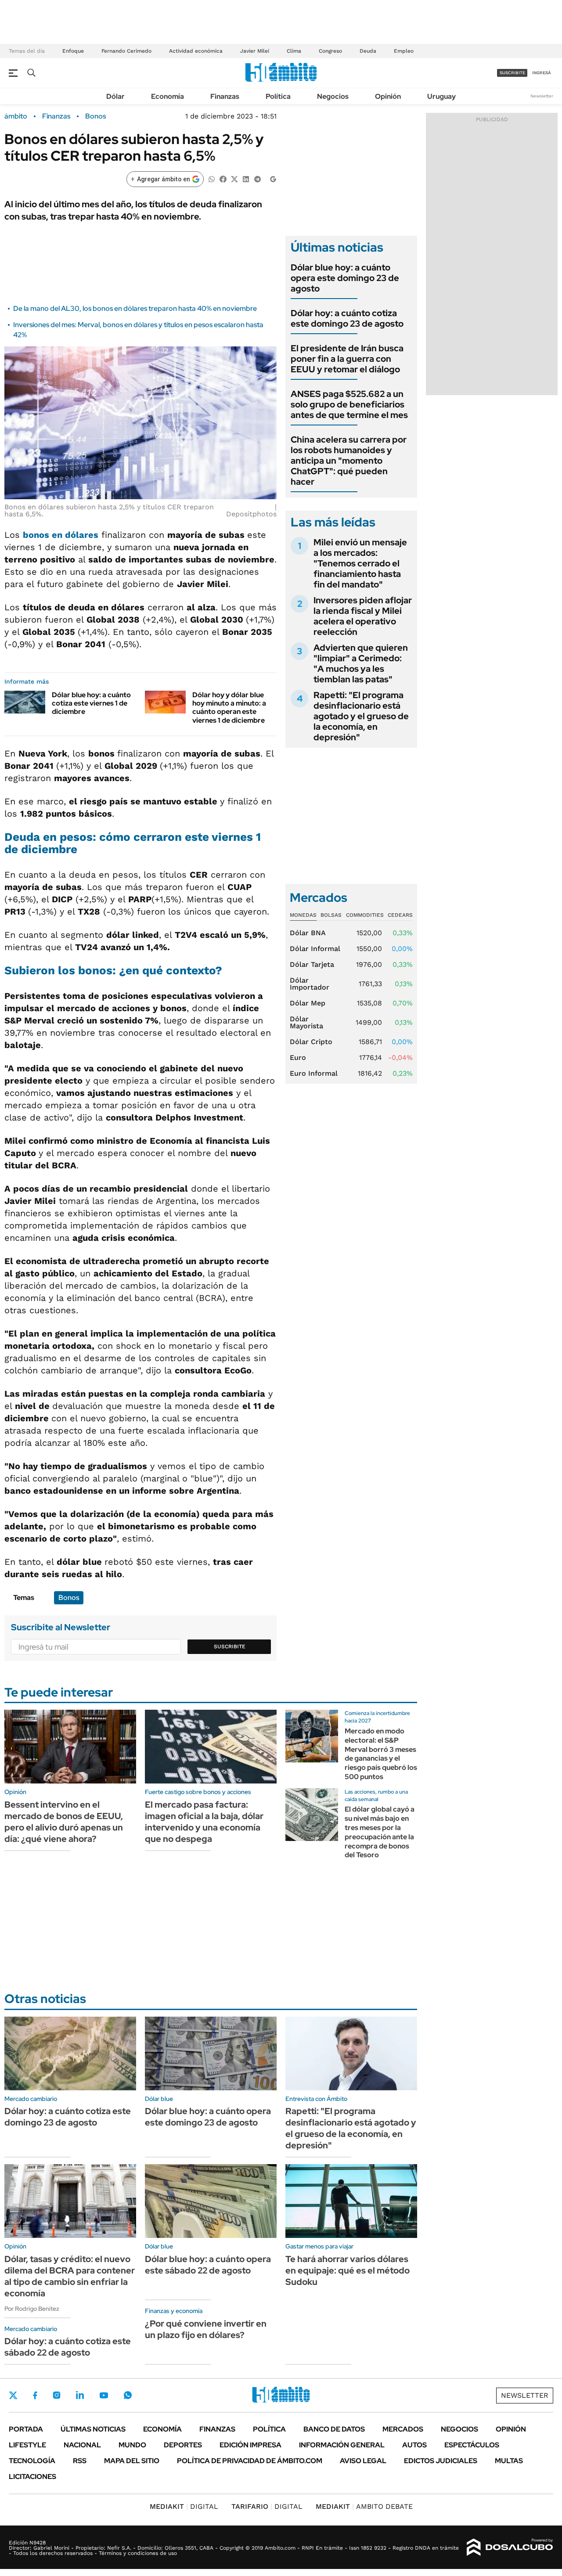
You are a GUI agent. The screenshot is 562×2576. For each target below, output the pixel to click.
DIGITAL (184, 2506)
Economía (168, 96)
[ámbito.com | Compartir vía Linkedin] (246, 178)
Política (278, 96)
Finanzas (225, 96)
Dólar (115, 96)
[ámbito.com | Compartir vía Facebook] (223, 178)
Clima (294, 51)
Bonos (95, 116)
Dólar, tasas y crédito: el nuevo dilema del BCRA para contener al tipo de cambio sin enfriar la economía (70, 2276)
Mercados (403, 2429)
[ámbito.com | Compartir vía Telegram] (257, 178)
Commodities (365, 915)
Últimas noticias (93, 2429)
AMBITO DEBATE (364, 2506)
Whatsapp (128, 2395)
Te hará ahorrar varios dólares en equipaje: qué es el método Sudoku (348, 2270)
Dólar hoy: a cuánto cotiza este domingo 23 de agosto (347, 318)
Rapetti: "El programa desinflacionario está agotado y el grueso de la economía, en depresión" (361, 716)
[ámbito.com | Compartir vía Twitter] (234, 178)
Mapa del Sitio (132, 2461)
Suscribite (230, 1646)
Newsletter (542, 96)
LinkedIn (80, 2395)
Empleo (404, 51)
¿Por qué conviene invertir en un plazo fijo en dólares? (206, 2329)
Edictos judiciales (441, 2461)
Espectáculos (472, 2445)
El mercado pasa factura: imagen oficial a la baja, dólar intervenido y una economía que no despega (204, 1822)
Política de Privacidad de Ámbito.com (250, 2461)
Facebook (35, 2395)
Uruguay (441, 96)
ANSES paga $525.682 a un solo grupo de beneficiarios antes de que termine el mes (349, 404)
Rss (80, 2461)
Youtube (104, 2395)
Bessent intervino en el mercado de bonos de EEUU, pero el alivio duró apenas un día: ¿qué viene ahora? (64, 1822)
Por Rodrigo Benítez (32, 2309)
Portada (26, 2429)
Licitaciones (32, 2477)
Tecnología (32, 2461)
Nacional (82, 2445)
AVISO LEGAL (363, 2461)
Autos (414, 2445)
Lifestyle (27, 2445)
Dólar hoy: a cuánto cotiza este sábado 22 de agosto (68, 2347)
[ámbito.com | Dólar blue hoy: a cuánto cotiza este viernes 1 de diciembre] (25, 702)
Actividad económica (196, 51)
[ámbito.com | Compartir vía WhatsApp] (212, 178)
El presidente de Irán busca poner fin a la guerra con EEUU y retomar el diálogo (347, 359)
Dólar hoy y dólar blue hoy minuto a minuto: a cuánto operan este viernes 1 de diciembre (229, 708)
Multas (509, 2461)
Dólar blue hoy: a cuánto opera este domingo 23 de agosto (345, 278)
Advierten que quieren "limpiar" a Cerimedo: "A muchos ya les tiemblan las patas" (361, 663)
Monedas (303, 915)
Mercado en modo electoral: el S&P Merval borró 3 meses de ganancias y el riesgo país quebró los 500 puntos (381, 1754)
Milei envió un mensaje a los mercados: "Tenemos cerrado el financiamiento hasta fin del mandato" (360, 563)
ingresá (542, 73)
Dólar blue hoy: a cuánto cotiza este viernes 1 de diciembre (91, 703)
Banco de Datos (334, 2429)
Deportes (183, 2445)
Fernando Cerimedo (126, 51)
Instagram (57, 2395)
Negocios (333, 96)
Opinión (388, 96)
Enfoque (73, 51)
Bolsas (331, 915)
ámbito (16, 116)
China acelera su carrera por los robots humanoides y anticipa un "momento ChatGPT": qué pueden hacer (349, 461)
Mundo (132, 2445)
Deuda (368, 51)
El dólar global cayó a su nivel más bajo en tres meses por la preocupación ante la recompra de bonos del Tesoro (380, 1832)
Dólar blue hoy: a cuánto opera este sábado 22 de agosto (208, 2265)
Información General (342, 2445)
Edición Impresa (250, 2445)
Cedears (400, 915)
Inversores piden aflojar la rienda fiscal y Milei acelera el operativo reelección (363, 616)
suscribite (512, 73)
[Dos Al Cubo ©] (510, 2547)
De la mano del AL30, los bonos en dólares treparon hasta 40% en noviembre (135, 308)
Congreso (330, 51)
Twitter (13, 2395)
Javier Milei (255, 51)
